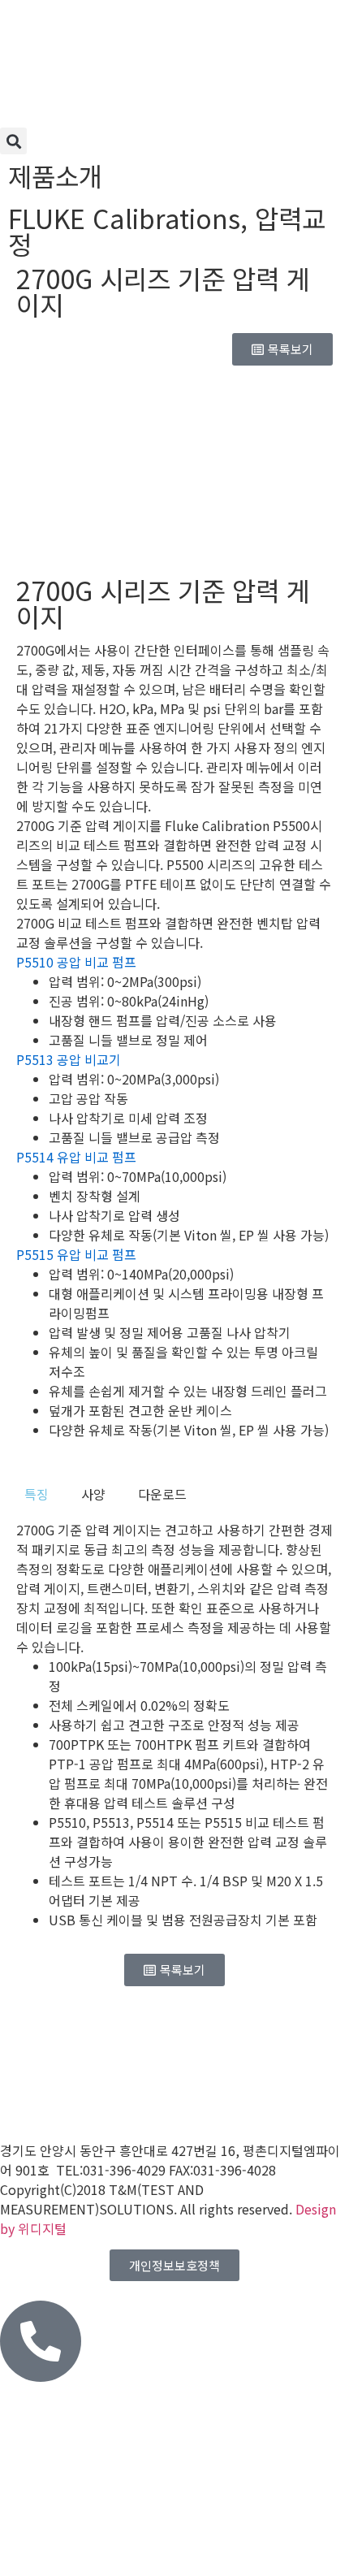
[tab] (37, 1494)
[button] (13, 141)
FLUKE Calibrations (124, 218)
